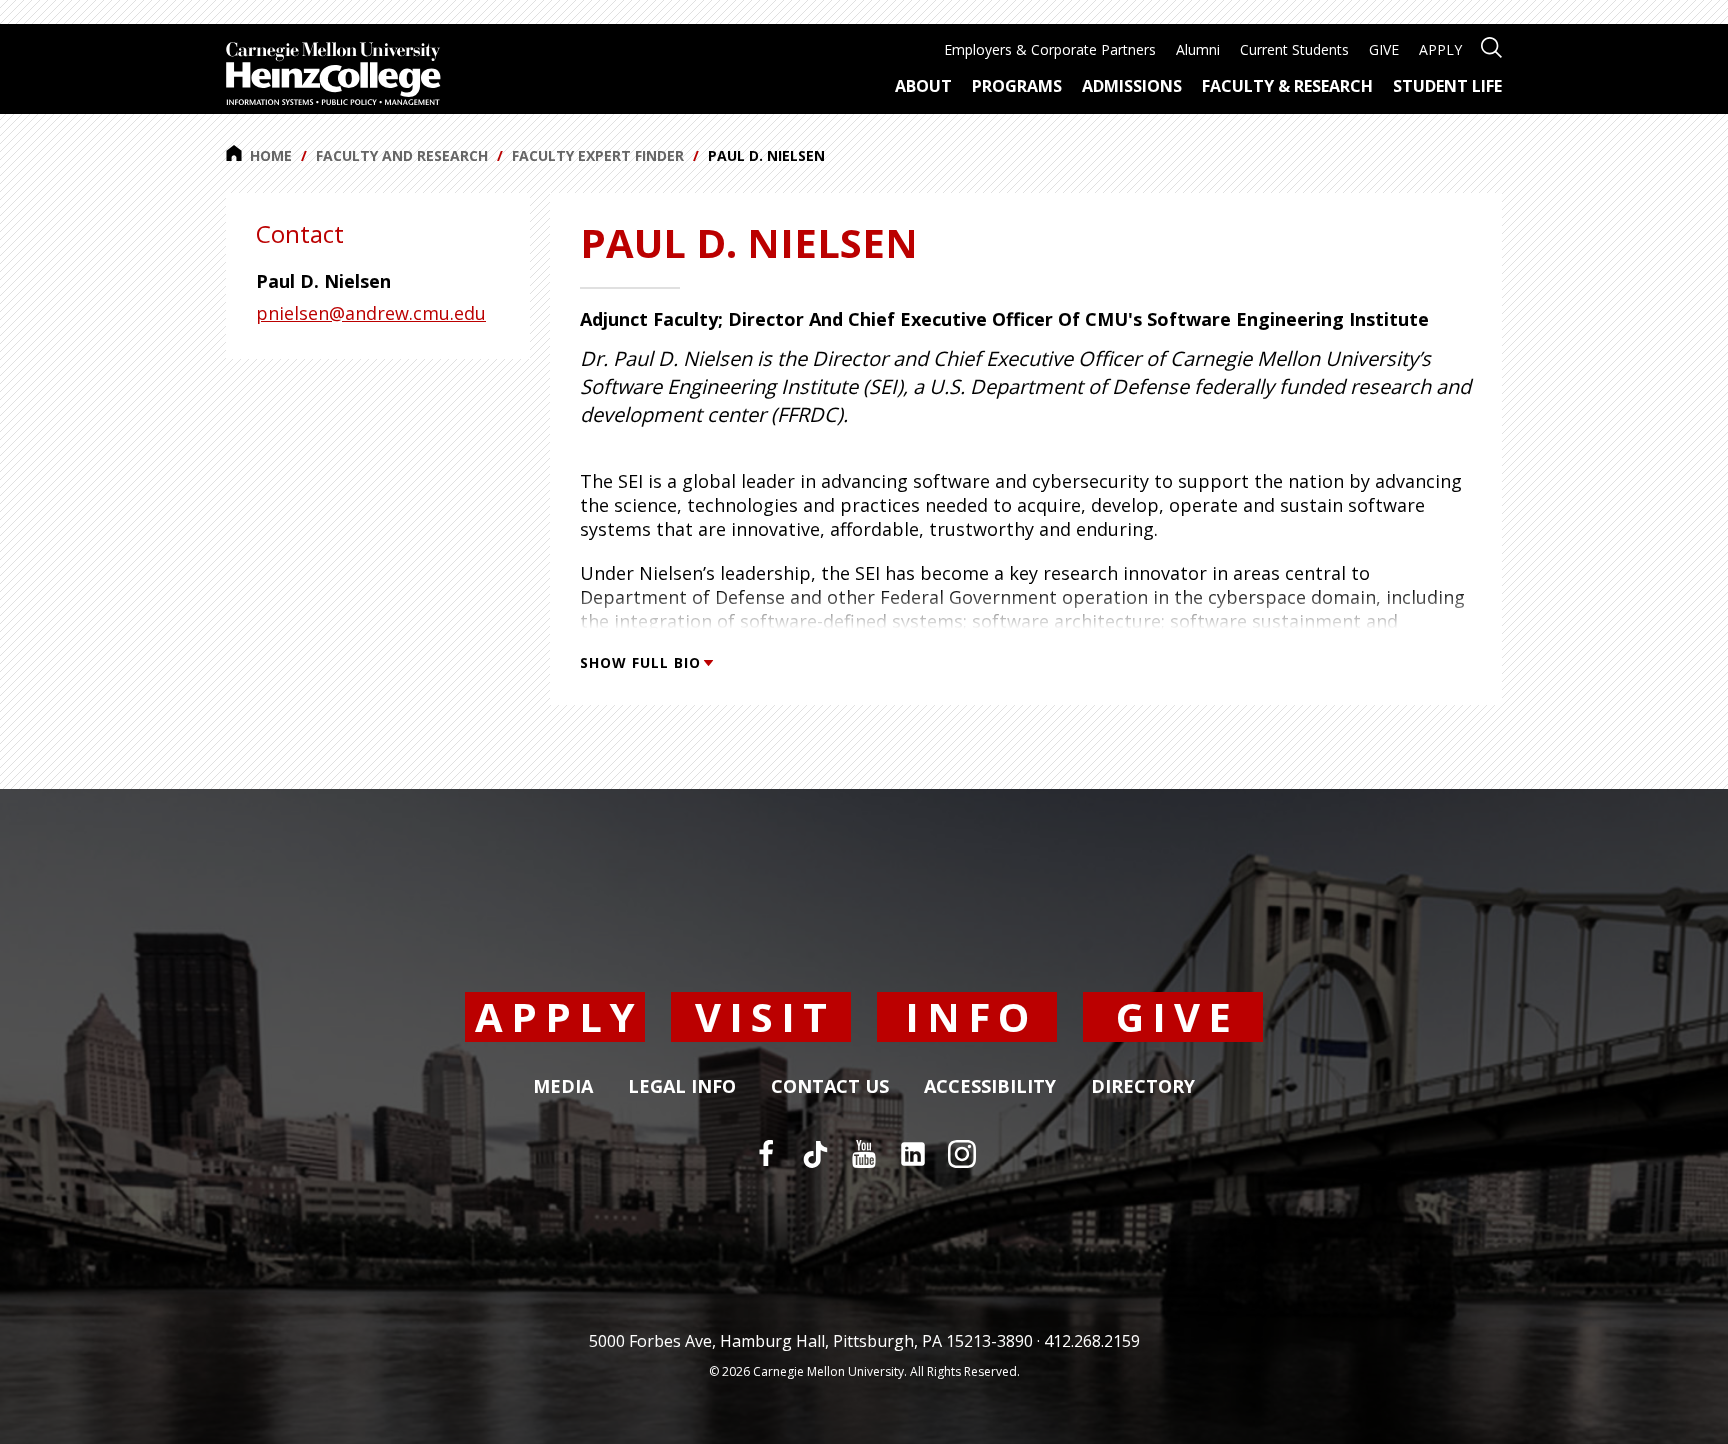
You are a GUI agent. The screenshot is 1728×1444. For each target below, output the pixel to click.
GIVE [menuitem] (1384, 49)
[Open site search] (1491, 45)
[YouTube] (864, 1154)
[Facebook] (766, 1154)
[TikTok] (815, 1154)
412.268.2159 (1092, 1341)
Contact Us (830, 1087)
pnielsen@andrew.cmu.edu (371, 313)
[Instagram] (962, 1154)
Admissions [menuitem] (1132, 86)
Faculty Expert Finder (598, 155)
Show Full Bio (640, 662)
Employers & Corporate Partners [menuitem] (1050, 49)
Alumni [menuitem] (1198, 49)
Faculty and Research (402, 155)
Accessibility (990, 1087)
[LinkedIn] (913, 1154)
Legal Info (682, 1087)
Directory (1143, 1087)
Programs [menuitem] (1017, 86)
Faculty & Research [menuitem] (1287, 86)
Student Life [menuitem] (1447, 86)
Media (563, 1087)
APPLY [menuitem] (1440, 49)
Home (271, 155)
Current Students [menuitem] (1294, 49)
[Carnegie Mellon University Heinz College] (333, 76)
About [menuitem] (923, 86)
